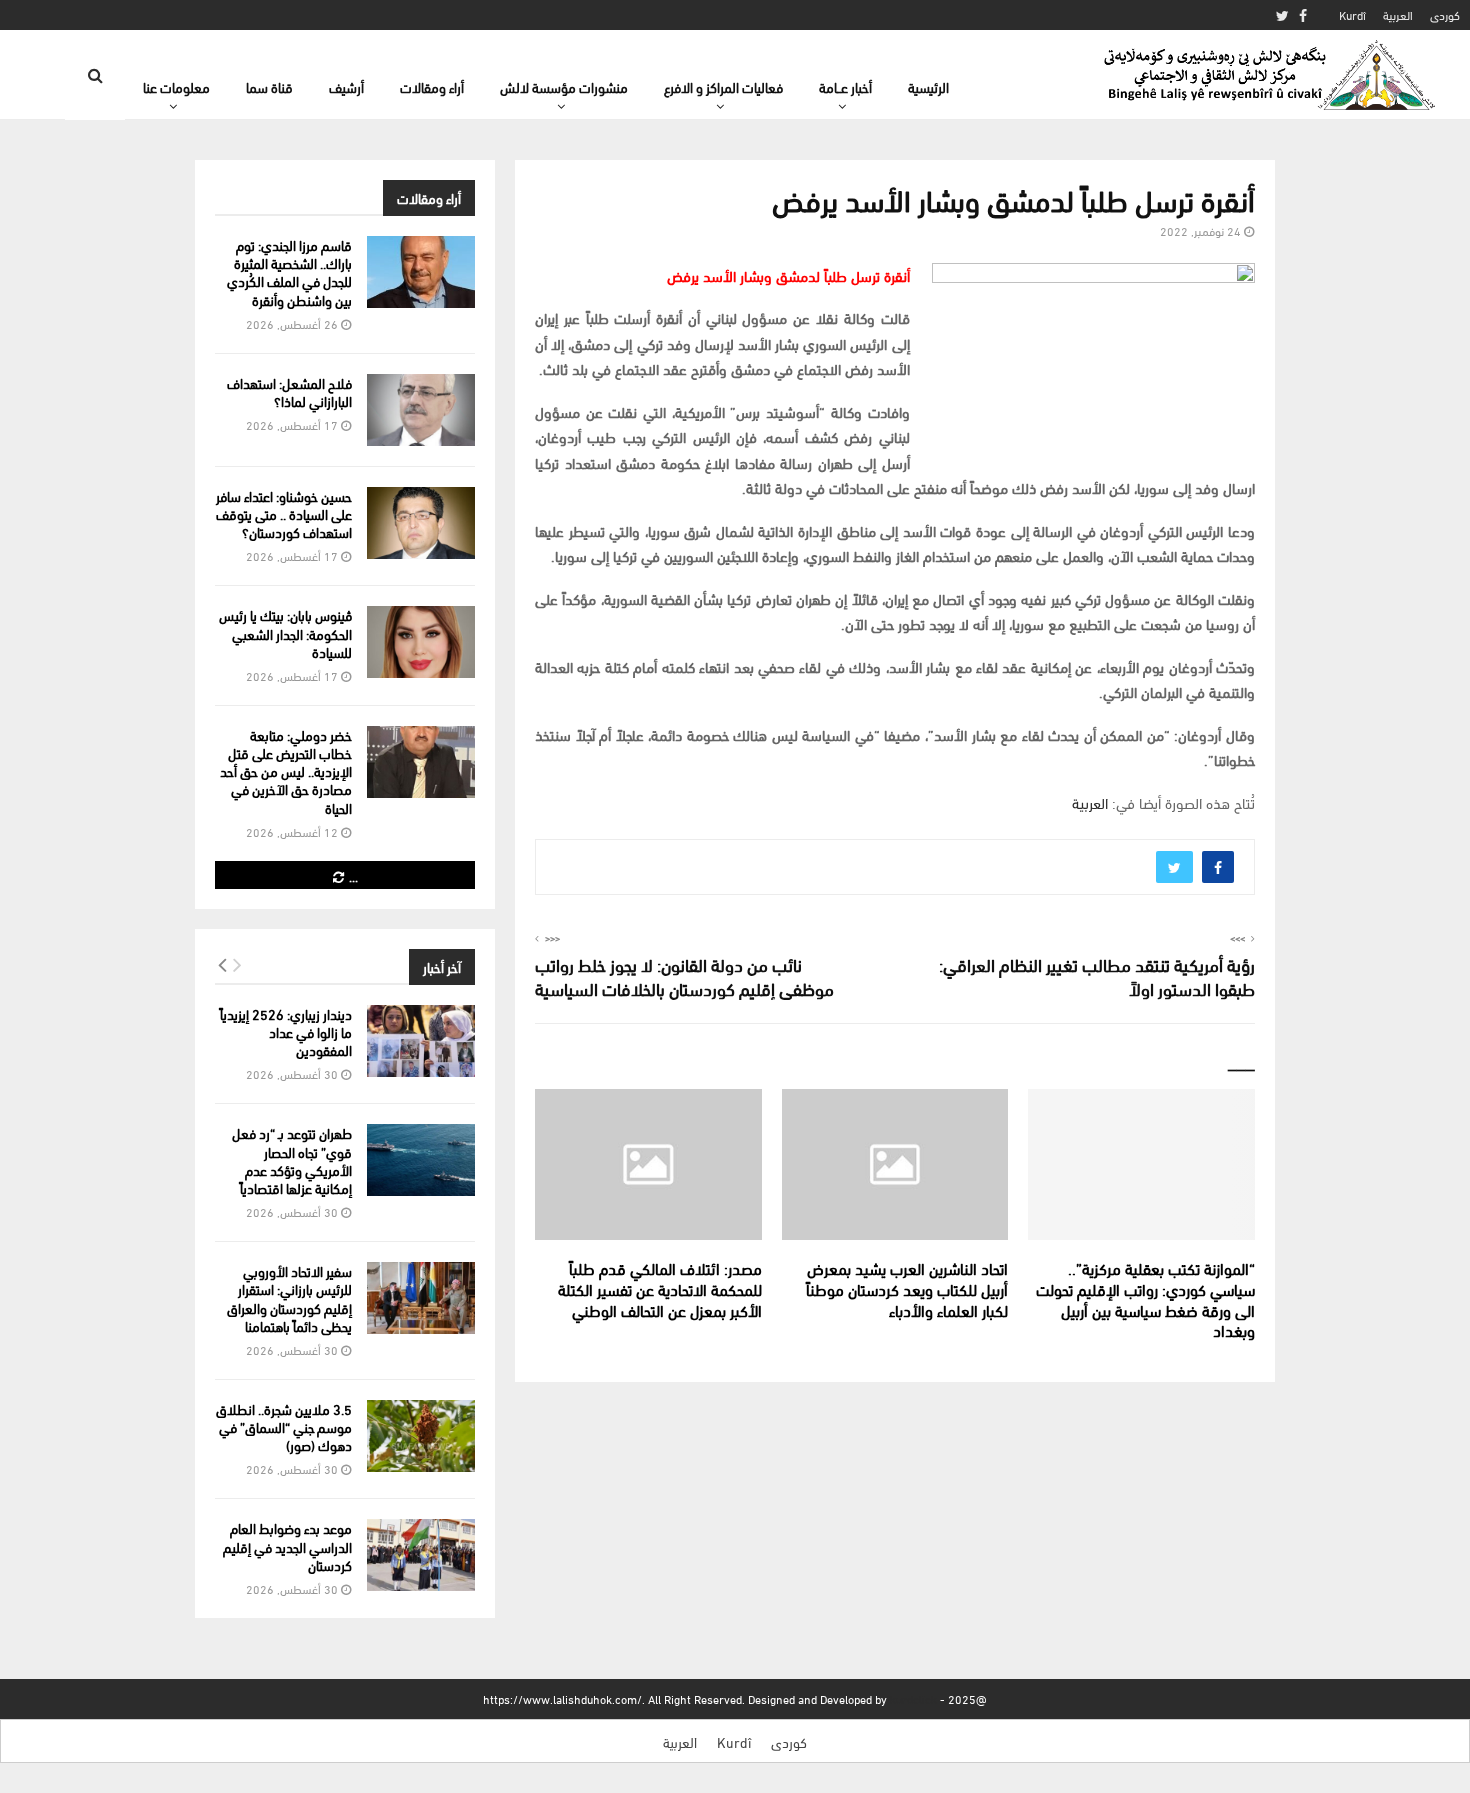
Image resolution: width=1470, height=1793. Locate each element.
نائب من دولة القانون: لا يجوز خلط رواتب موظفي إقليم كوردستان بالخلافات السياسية (684, 975)
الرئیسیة (928, 86)
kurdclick (913, 1698)
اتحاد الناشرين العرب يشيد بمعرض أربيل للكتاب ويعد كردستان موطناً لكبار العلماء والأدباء (907, 1288)
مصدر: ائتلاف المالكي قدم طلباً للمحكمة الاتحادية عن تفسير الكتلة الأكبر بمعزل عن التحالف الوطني (660, 1288)
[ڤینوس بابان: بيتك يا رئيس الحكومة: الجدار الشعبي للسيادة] (421, 642)
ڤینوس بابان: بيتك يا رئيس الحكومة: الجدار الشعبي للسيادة (285, 632)
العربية (1398, 14)
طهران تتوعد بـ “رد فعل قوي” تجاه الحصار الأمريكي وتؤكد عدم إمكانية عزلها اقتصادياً (292, 1160)
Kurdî (1352, 14)
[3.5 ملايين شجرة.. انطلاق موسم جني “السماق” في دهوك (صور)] (421, 1436)
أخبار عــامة (845, 86)
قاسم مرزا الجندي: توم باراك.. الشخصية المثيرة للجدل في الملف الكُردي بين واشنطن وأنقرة (289, 272)
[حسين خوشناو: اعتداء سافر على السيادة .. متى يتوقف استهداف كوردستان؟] (421, 523)
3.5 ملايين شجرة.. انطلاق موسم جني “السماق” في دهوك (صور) (284, 1426)
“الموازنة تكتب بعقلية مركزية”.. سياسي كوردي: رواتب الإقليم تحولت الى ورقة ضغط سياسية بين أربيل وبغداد (1145, 1298)
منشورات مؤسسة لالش (564, 86)
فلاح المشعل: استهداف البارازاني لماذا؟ (289, 391)
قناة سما (269, 86)
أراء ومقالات (432, 86)
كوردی (1445, 14)
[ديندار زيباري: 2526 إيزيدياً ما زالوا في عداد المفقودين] (421, 1041)
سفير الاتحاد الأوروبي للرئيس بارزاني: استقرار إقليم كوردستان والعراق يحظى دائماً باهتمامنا (289, 1298)
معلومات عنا (176, 86)
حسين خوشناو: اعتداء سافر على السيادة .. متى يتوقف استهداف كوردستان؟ (284, 513)
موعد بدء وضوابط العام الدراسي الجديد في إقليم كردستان (287, 1545)
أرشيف (346, 86)
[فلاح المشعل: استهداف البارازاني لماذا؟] (421, 410)
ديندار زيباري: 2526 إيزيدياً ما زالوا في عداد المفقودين (286, 1031)
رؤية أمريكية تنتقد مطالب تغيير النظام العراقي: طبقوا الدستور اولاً (1097, 975)
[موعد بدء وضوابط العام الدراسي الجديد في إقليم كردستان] (421, 1555)
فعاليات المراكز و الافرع (723, 86)
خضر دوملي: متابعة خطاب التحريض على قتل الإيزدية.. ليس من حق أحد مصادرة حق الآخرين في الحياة (286, 771)
